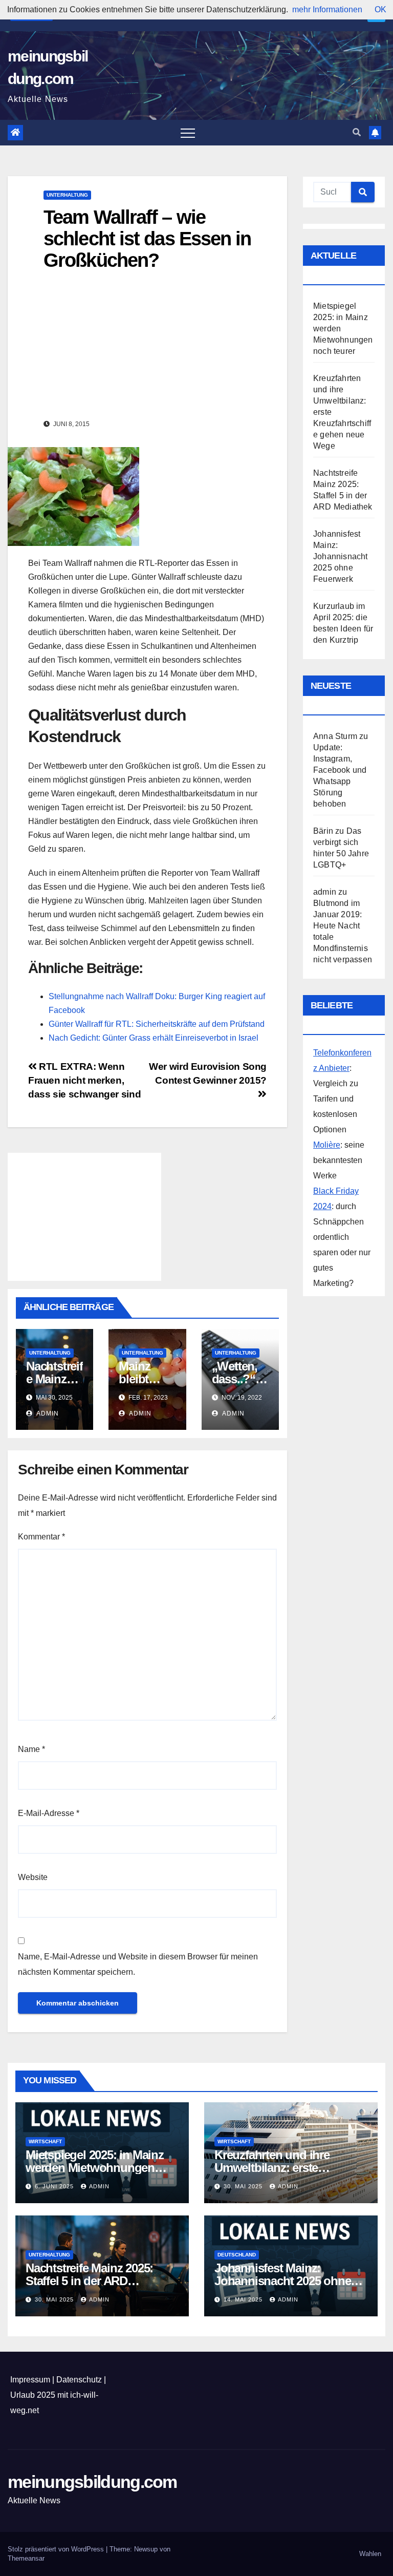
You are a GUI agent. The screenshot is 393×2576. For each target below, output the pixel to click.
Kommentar (41, 1537)
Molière (327, 1145)
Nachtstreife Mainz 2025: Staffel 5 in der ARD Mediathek (89, 2281)
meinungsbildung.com (92, 2482)
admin (47, 1413)
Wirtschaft (45, 2141)
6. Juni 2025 (55, 2186)
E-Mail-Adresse (49, 1813)
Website (33, 1877)
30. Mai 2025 (244, 2186)
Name (31, 1749)
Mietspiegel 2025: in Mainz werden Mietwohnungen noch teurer (95, 2168)
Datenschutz (79, 2380)
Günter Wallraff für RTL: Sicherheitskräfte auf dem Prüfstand (157, 1024)
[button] (357, 132)
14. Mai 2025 (244, 2299)
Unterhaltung (67, 195)
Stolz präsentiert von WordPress (57, 2549)
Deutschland (237, 2255)
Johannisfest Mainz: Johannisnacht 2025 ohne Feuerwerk (341, 556)
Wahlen (370, 2554)
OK (380, 9)
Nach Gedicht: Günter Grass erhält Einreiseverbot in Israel (154, 1038)
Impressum (30, 2380)
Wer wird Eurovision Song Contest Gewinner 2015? (208, 1073)
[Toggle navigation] (188, 133)
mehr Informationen (327, 9)
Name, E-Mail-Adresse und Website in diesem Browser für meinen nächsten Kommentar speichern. (138, 1964)
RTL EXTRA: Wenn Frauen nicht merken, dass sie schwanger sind (84, 1080)
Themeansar (26, 2558)
